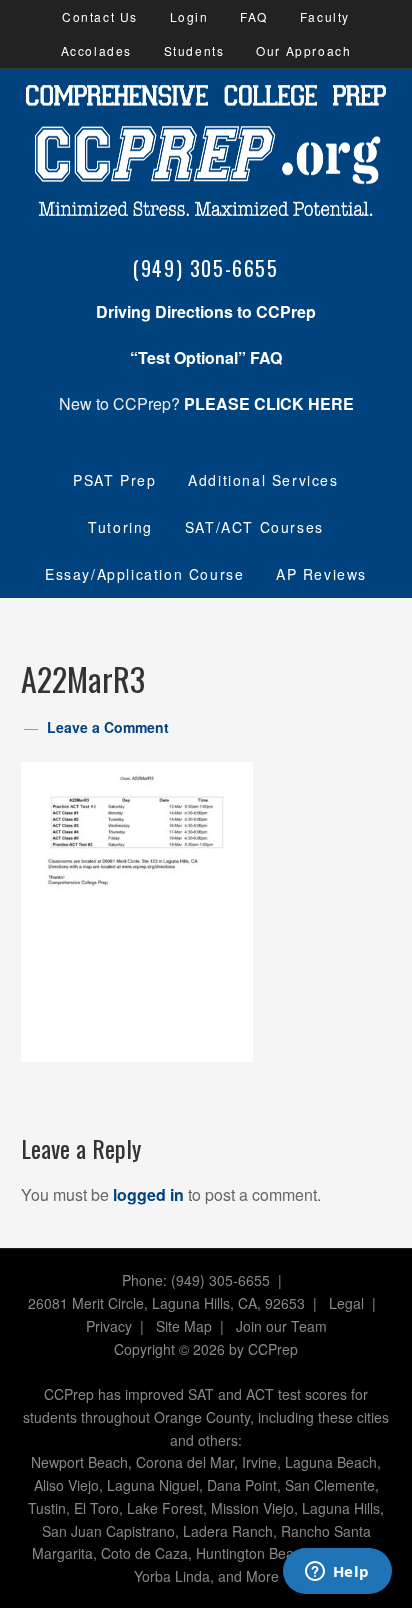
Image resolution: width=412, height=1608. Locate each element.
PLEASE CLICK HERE (269, 403)
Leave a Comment (108, 727)
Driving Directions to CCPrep (206, 311)
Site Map (184, 1326)
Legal (346, 1303)
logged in (148, 1194)
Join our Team (281, 1326)
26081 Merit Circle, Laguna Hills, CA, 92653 (166, 1303)
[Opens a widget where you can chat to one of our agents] (337, 1573)
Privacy (109, 1326)
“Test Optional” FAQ (206, 357)
